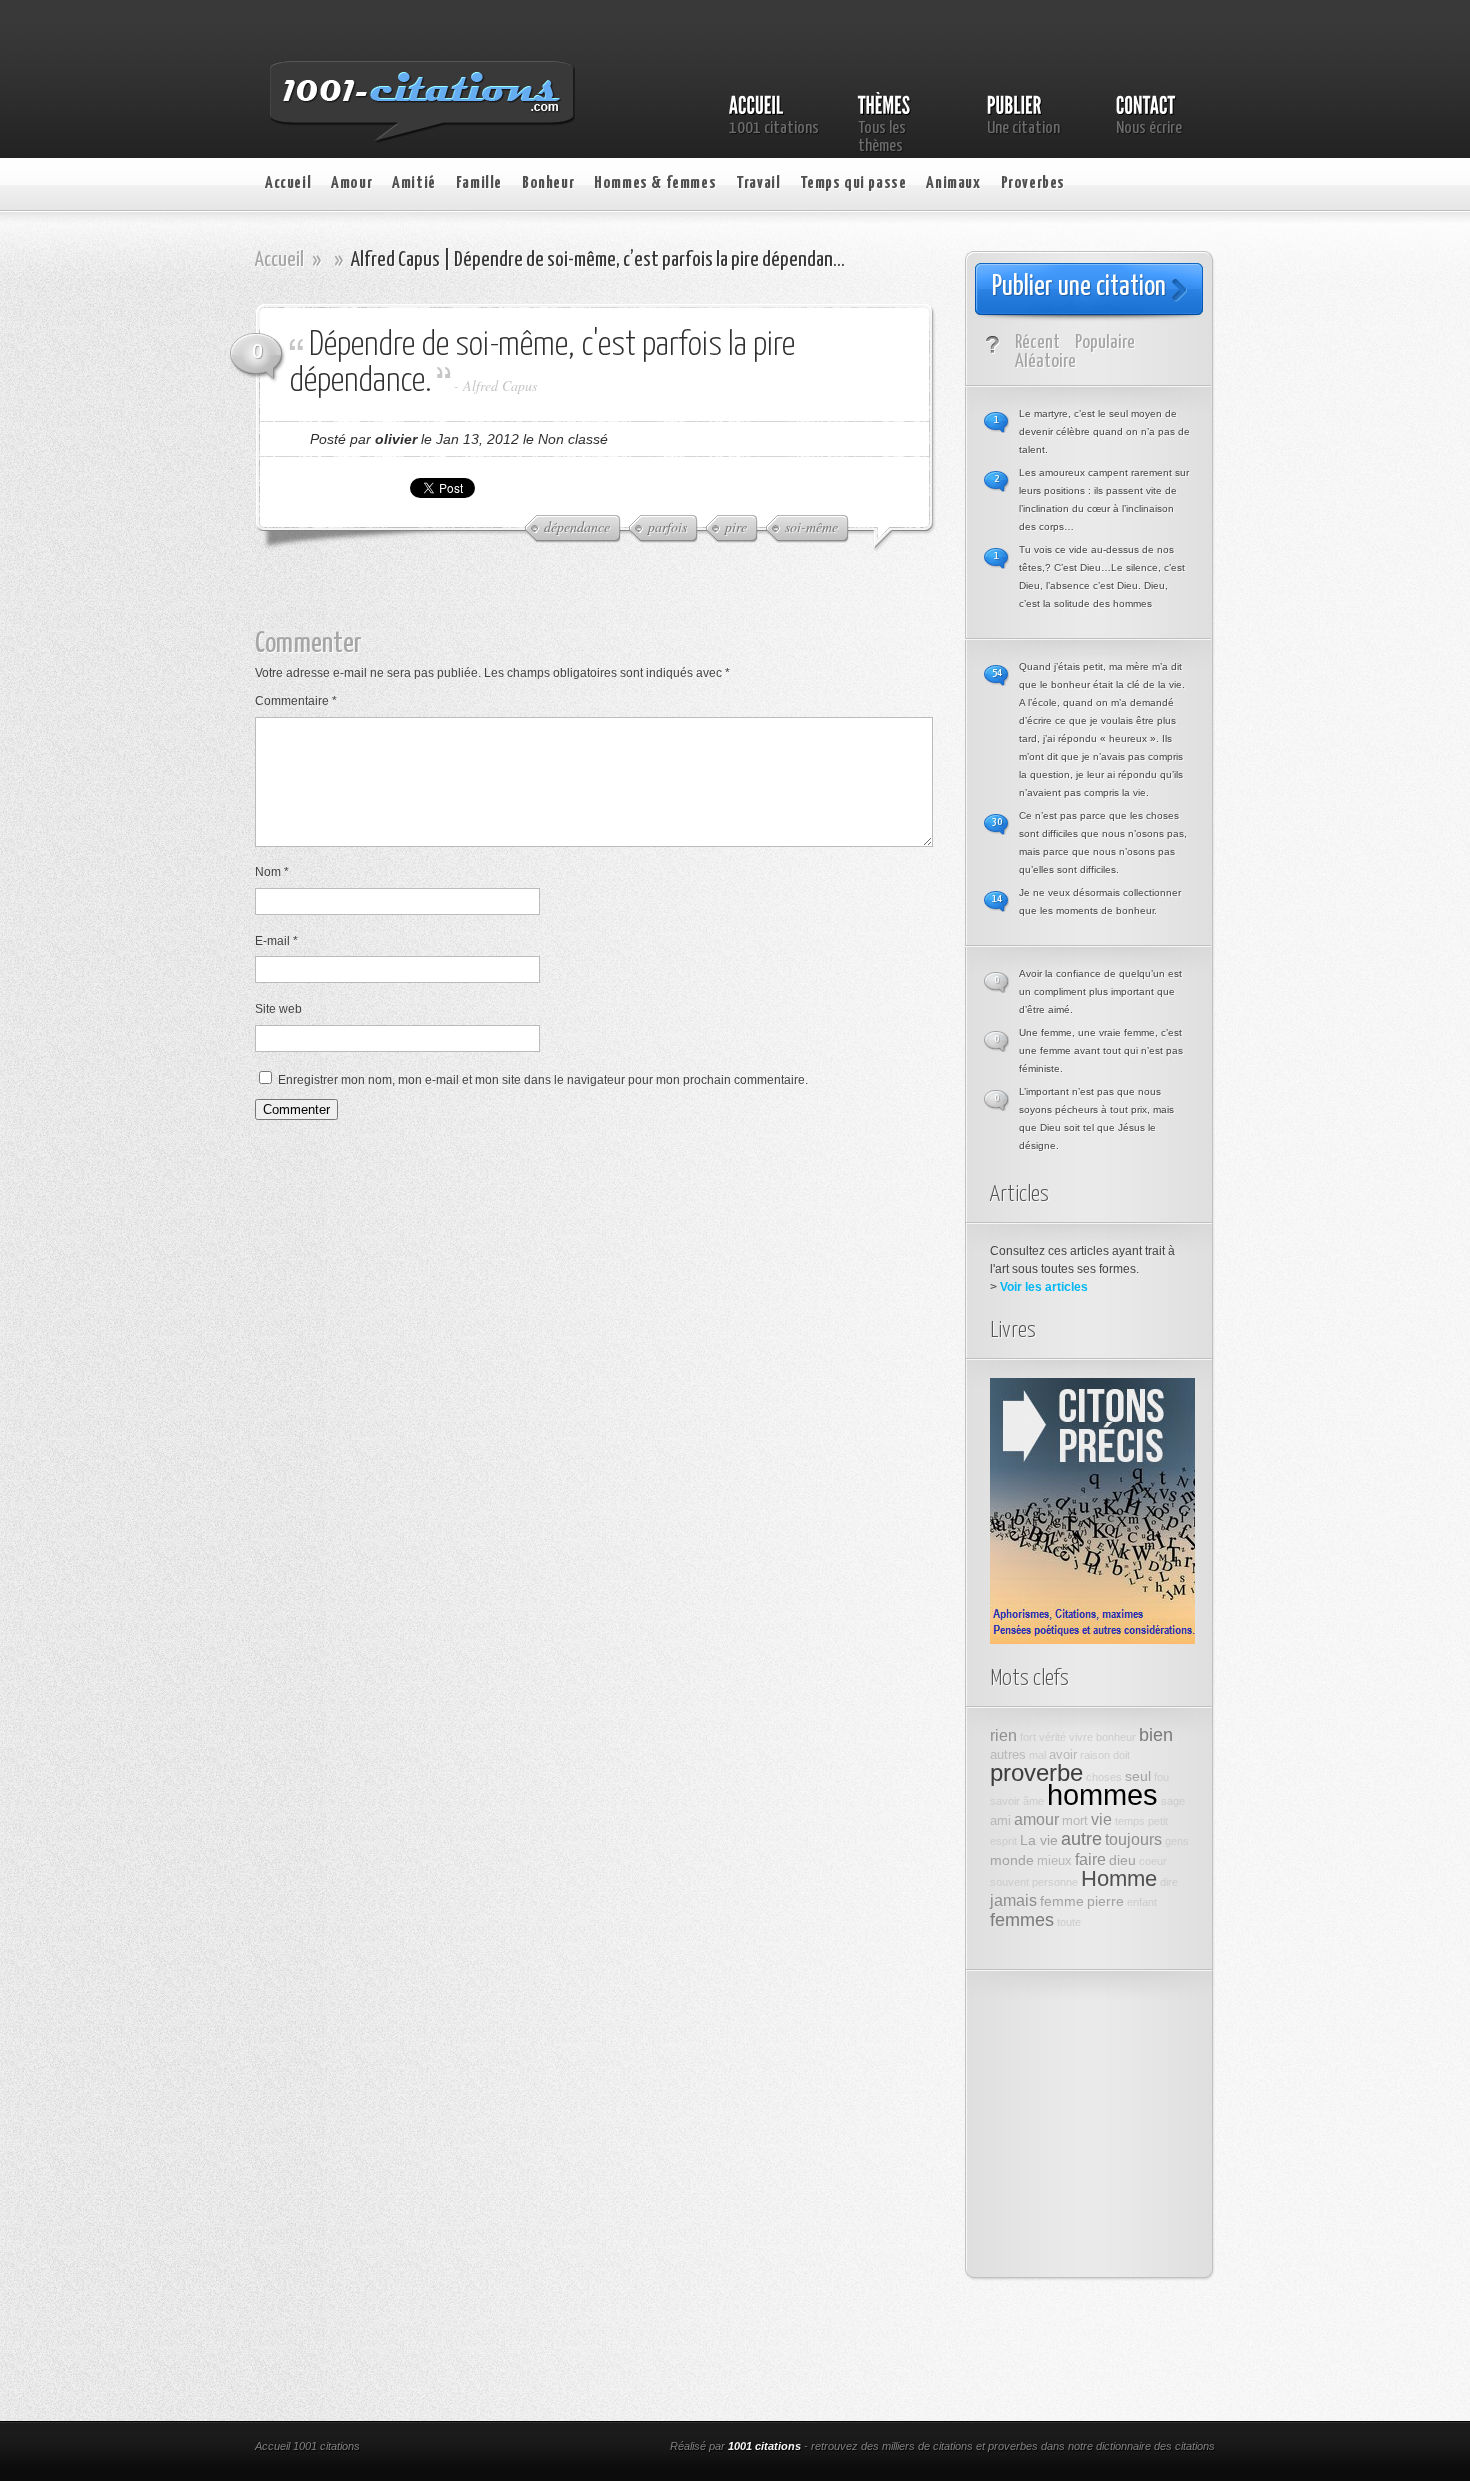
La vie (1039, 1840)
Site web (278, 1009)
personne (1055, 1882)
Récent (1037, 342)
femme (1062, 1901)
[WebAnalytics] (523, 2448)
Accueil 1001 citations (307, 2446)
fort (1028, 1737)
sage (1173, 1801)
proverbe (1036, 1773)
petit (1158, 1821)
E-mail (276, 941)
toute (1069, 1922)
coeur (1153, 1861)
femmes (1022, 1920)
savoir (1005, 1801)
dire (1169, 1882)
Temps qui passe (853, 183)
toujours (1133, 1839)
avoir (1063, 1755)
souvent (1009, 1882)
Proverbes (1033, 183)
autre (1081, 1839)
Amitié (414, 183)
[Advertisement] (610, 599)
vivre (1081, 1737)
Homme (1119, 1878)
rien (1003, 1735)
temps (1130, 1821)
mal (1037, 1755)
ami (1000, 1821)
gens (1177, 1841)
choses (1104, 1777)
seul (1138, 1776)
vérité (1052, 1737)
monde (1012, 1860)
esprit (1003, 1841)
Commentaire (296, 701)
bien (1156, 1735)
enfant (1142, 1902)
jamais (1013, 1900)
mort (1075, 1821)
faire (1090, 1859)
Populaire (1105, 342)
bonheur (1116, 1737)
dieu (1122, 1860)
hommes (1102, 1794)
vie (1101, 1819)
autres (1008, 1755)
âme (1033, 1801)
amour (1036, 1819)
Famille (479, 183)
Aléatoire (1045, 361)
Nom (272, 872)
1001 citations (764, 2446)
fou (1161, 1777)
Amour (351, 183)
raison (1095, 1755)
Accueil (288, 183)
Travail (758, 183)
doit (1121, 1755)
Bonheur (548, 183)
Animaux (953, 183)
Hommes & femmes (655, 183)
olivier (396, 439)
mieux (1054, 1861)
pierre (1105, 1901)
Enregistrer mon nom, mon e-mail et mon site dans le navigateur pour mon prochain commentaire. (543, 1080)
